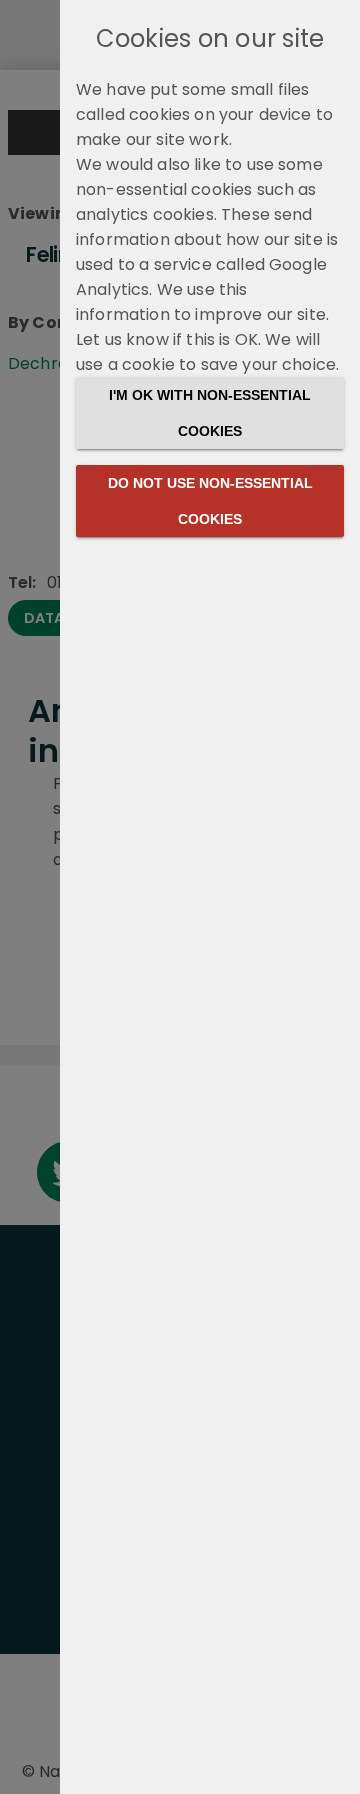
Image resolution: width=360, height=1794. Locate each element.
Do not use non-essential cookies (210, 501)
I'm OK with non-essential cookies (210, 413)
